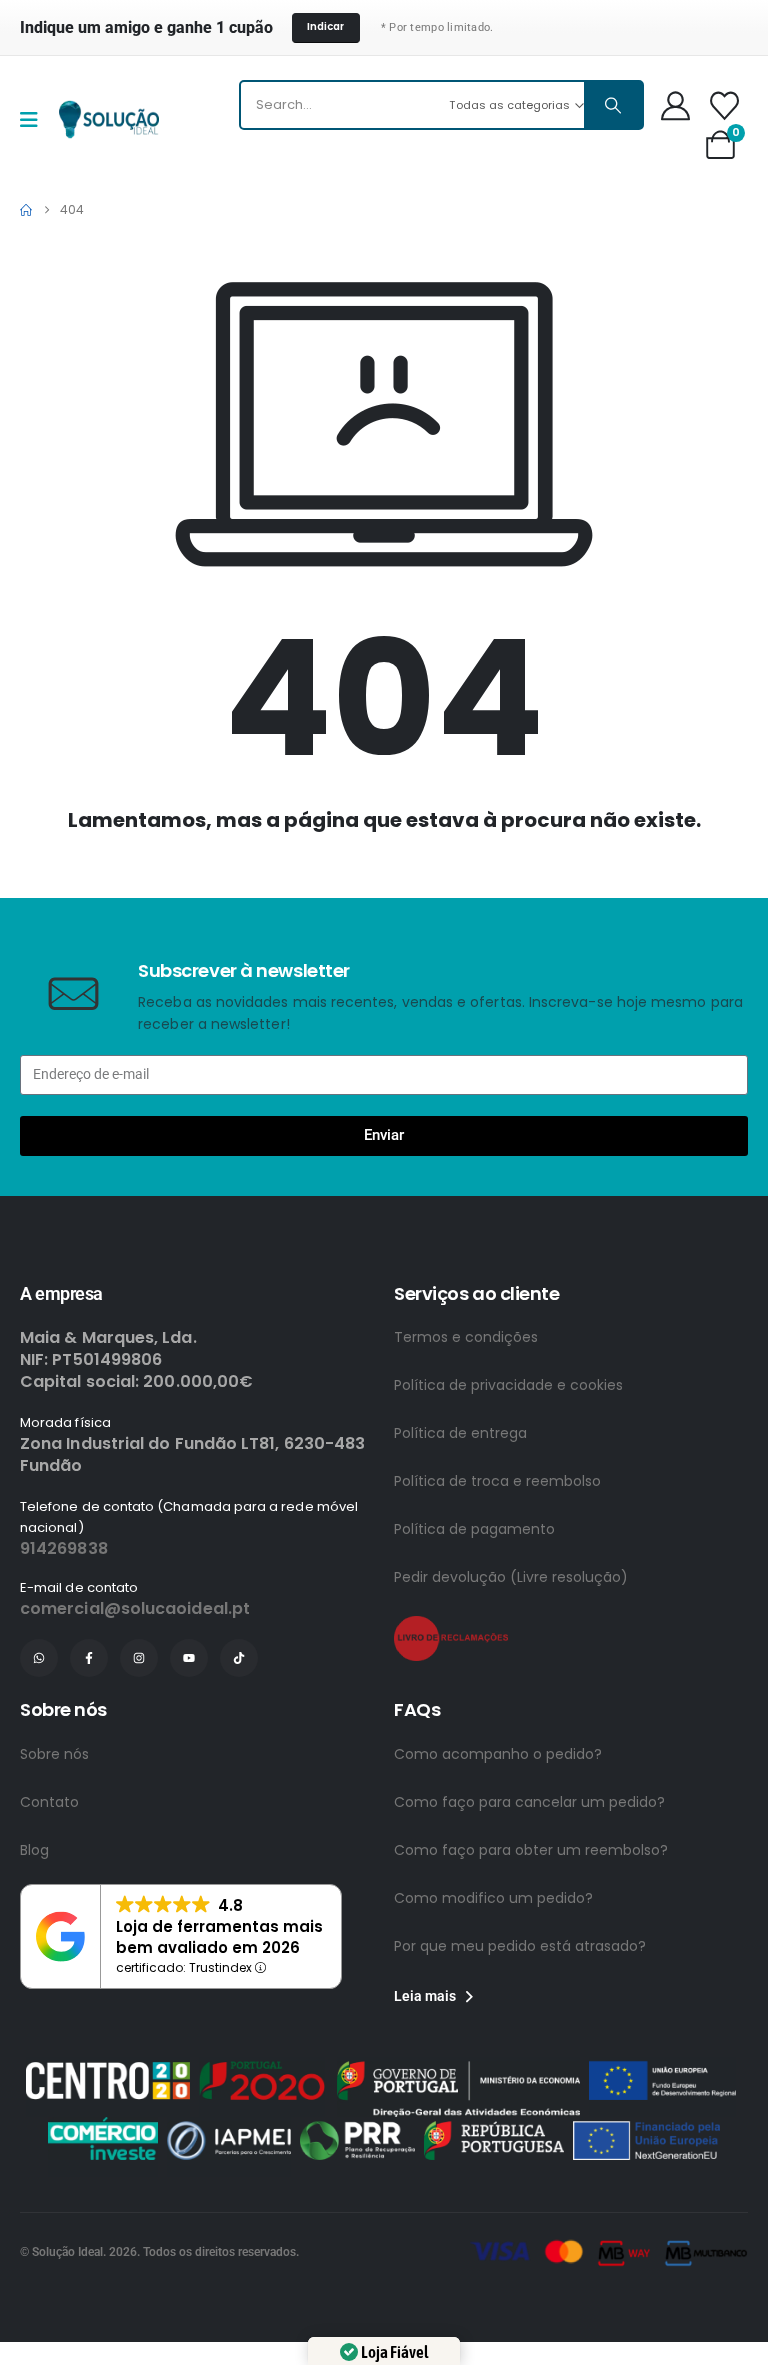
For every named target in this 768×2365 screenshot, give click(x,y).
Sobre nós (54, 1831)
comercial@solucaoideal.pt (135, 1685)
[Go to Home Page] (26, 210)
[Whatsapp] (39, 1735)
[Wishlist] (724, 105)
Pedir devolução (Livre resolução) (511, 1654)
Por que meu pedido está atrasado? (520, 2023)
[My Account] (675, 105)
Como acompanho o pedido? (498, 1831)
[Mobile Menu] (35, 120)
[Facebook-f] (89, 1735)
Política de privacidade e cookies (508, 1462)
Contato (49, 1879)
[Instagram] (139, 1735)
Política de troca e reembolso (497, 1558)
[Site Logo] (109, 119)
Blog (34, 1927)
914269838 (64, 1625)
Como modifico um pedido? (493, 1975)
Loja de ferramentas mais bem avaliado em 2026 (219, 2014)
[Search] (613, 105)
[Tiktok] (239, 1735)
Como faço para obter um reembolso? (531, 1927)
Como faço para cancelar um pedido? (529, 1879)
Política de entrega (460, 1510)
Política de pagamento (474, 1606)
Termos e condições (466, 1414)
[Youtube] (189, 1735)
